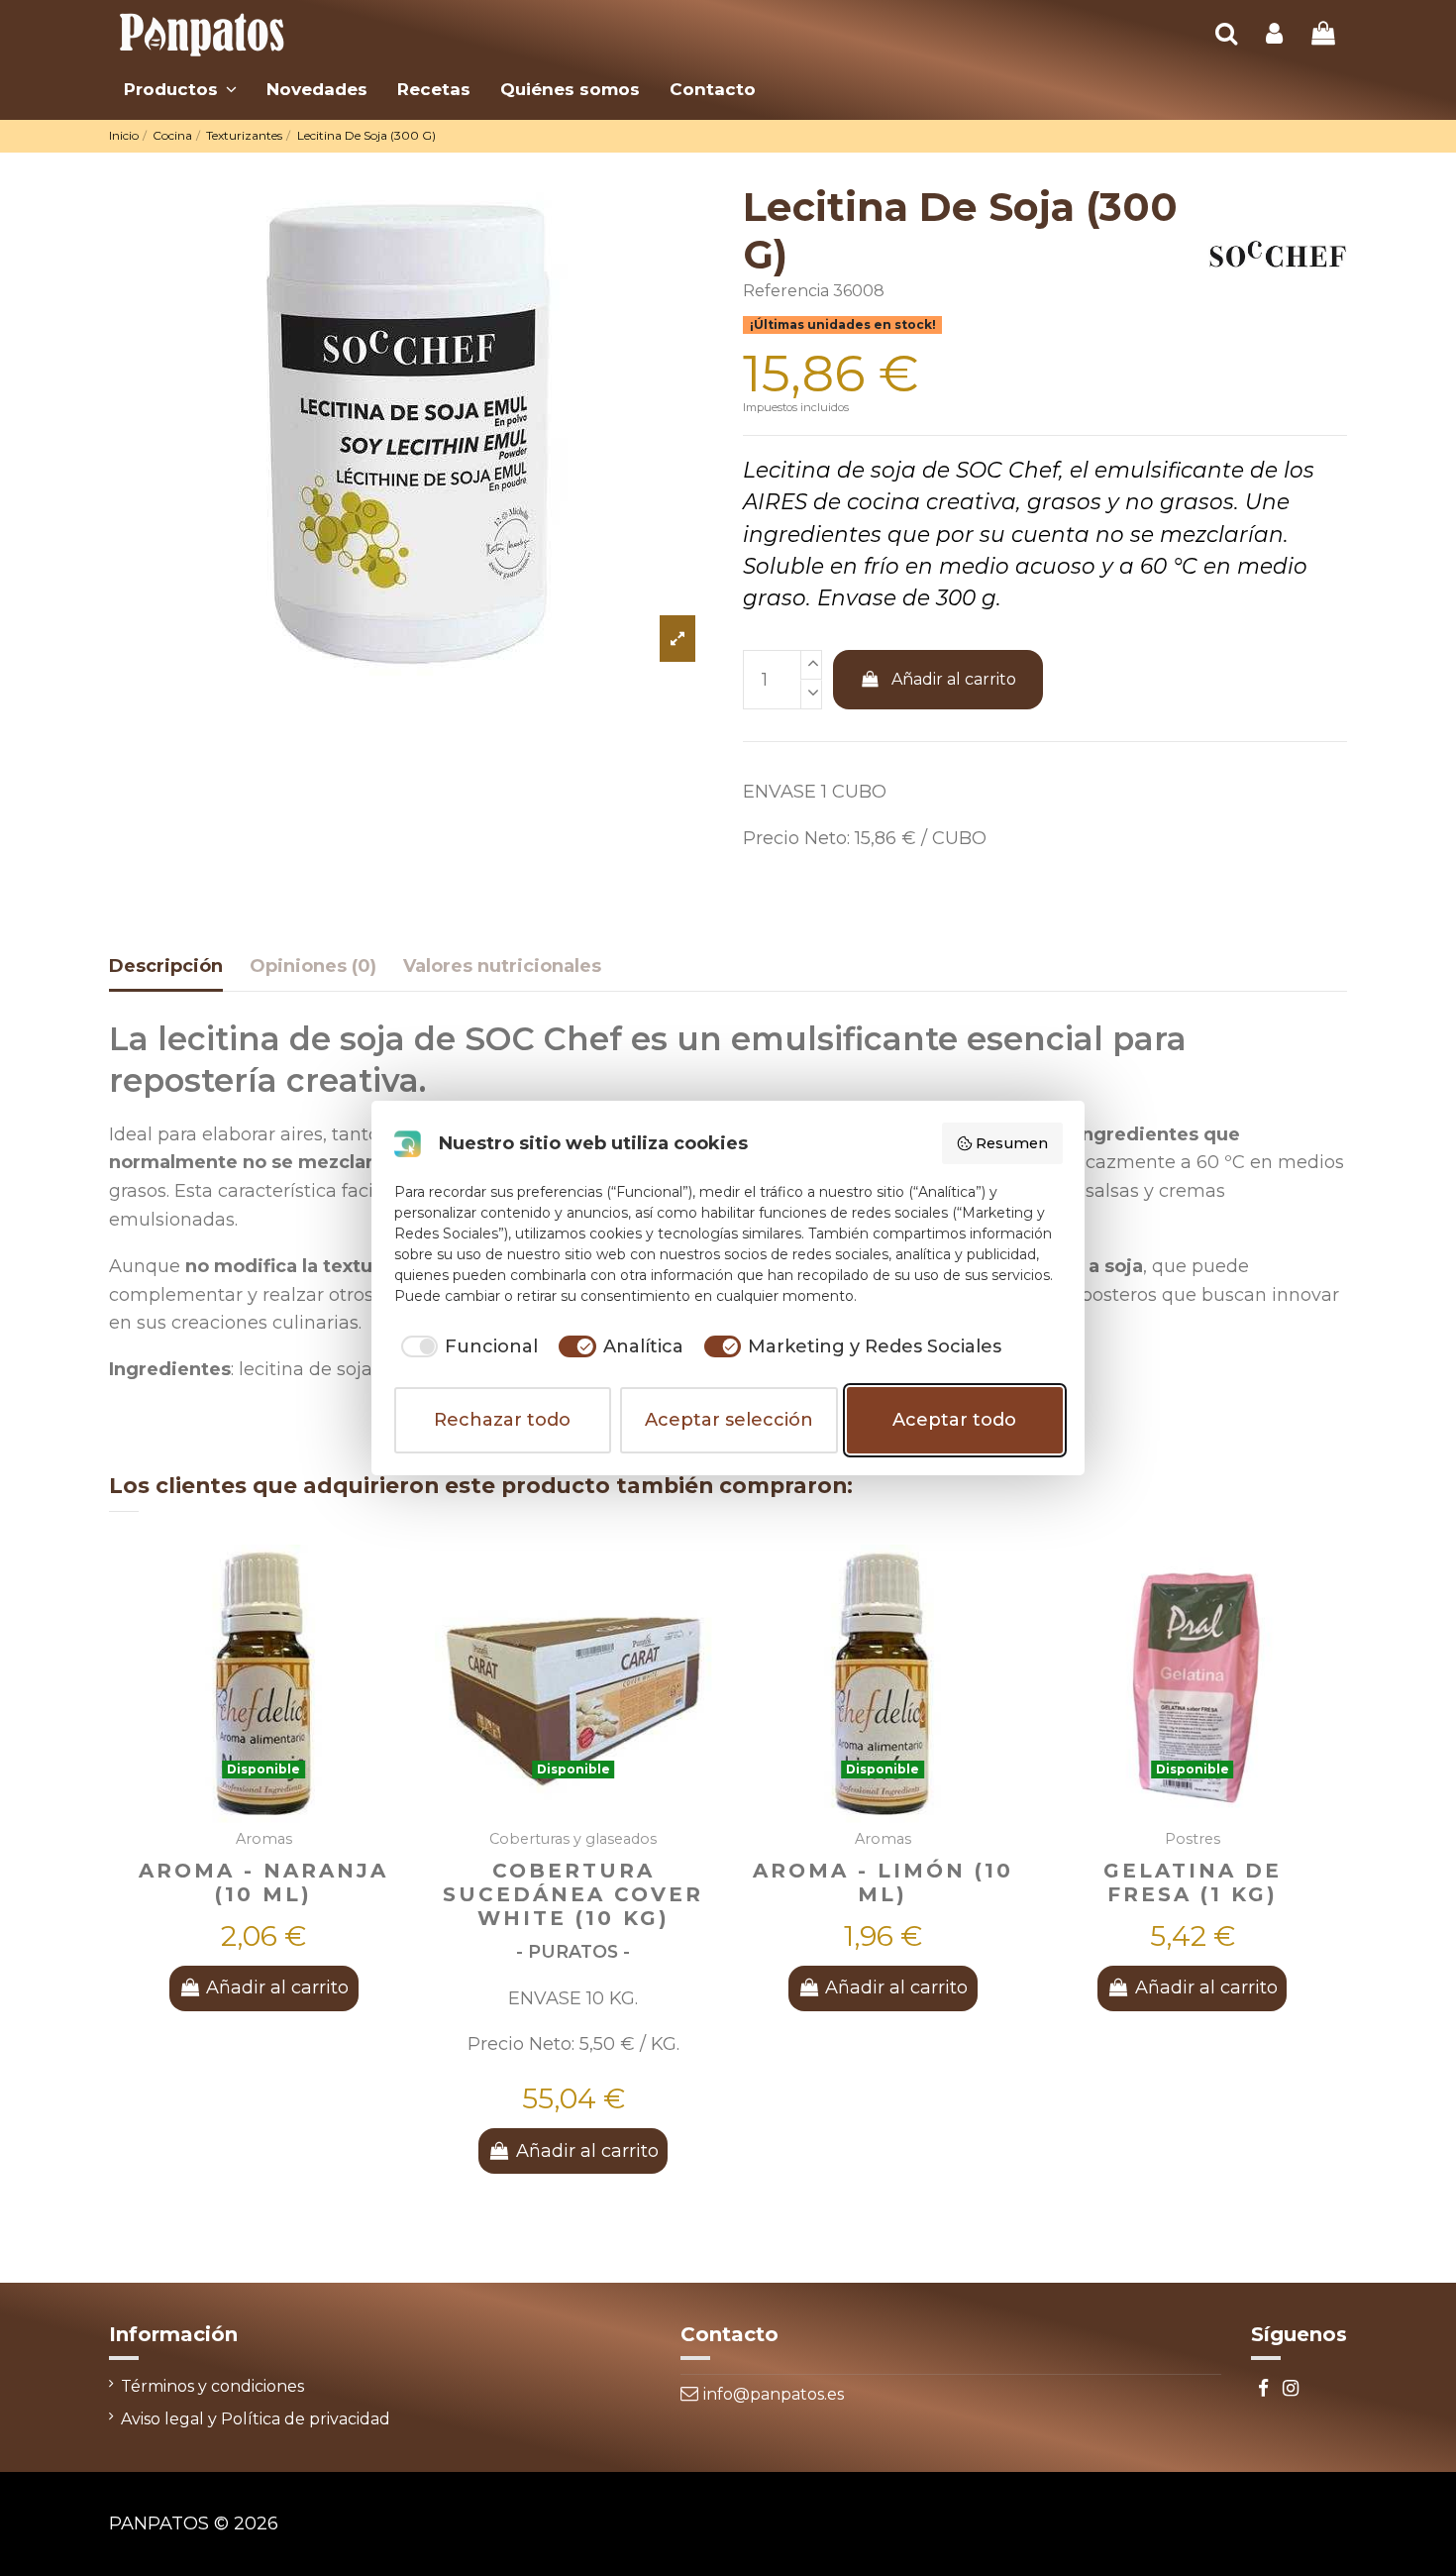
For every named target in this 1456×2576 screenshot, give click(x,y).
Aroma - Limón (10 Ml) (883, 1882)
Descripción (166, 966)
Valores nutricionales (502, 966)
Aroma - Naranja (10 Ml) (263, 1882)
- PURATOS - (573, 1951)
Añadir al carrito (954, 679)
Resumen (1012, 1143)
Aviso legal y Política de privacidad (256, 2419)
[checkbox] (467, 1347)
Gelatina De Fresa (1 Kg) (1193, 1882)
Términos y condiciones (212, 2386)
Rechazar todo (502, 1420)
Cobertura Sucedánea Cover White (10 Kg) (573, 1894)
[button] (180, 89)
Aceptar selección (729, 1420)
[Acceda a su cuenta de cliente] (1274, 35)
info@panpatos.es (774, 2394)
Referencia (786, 291)
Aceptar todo (954, 1420)
